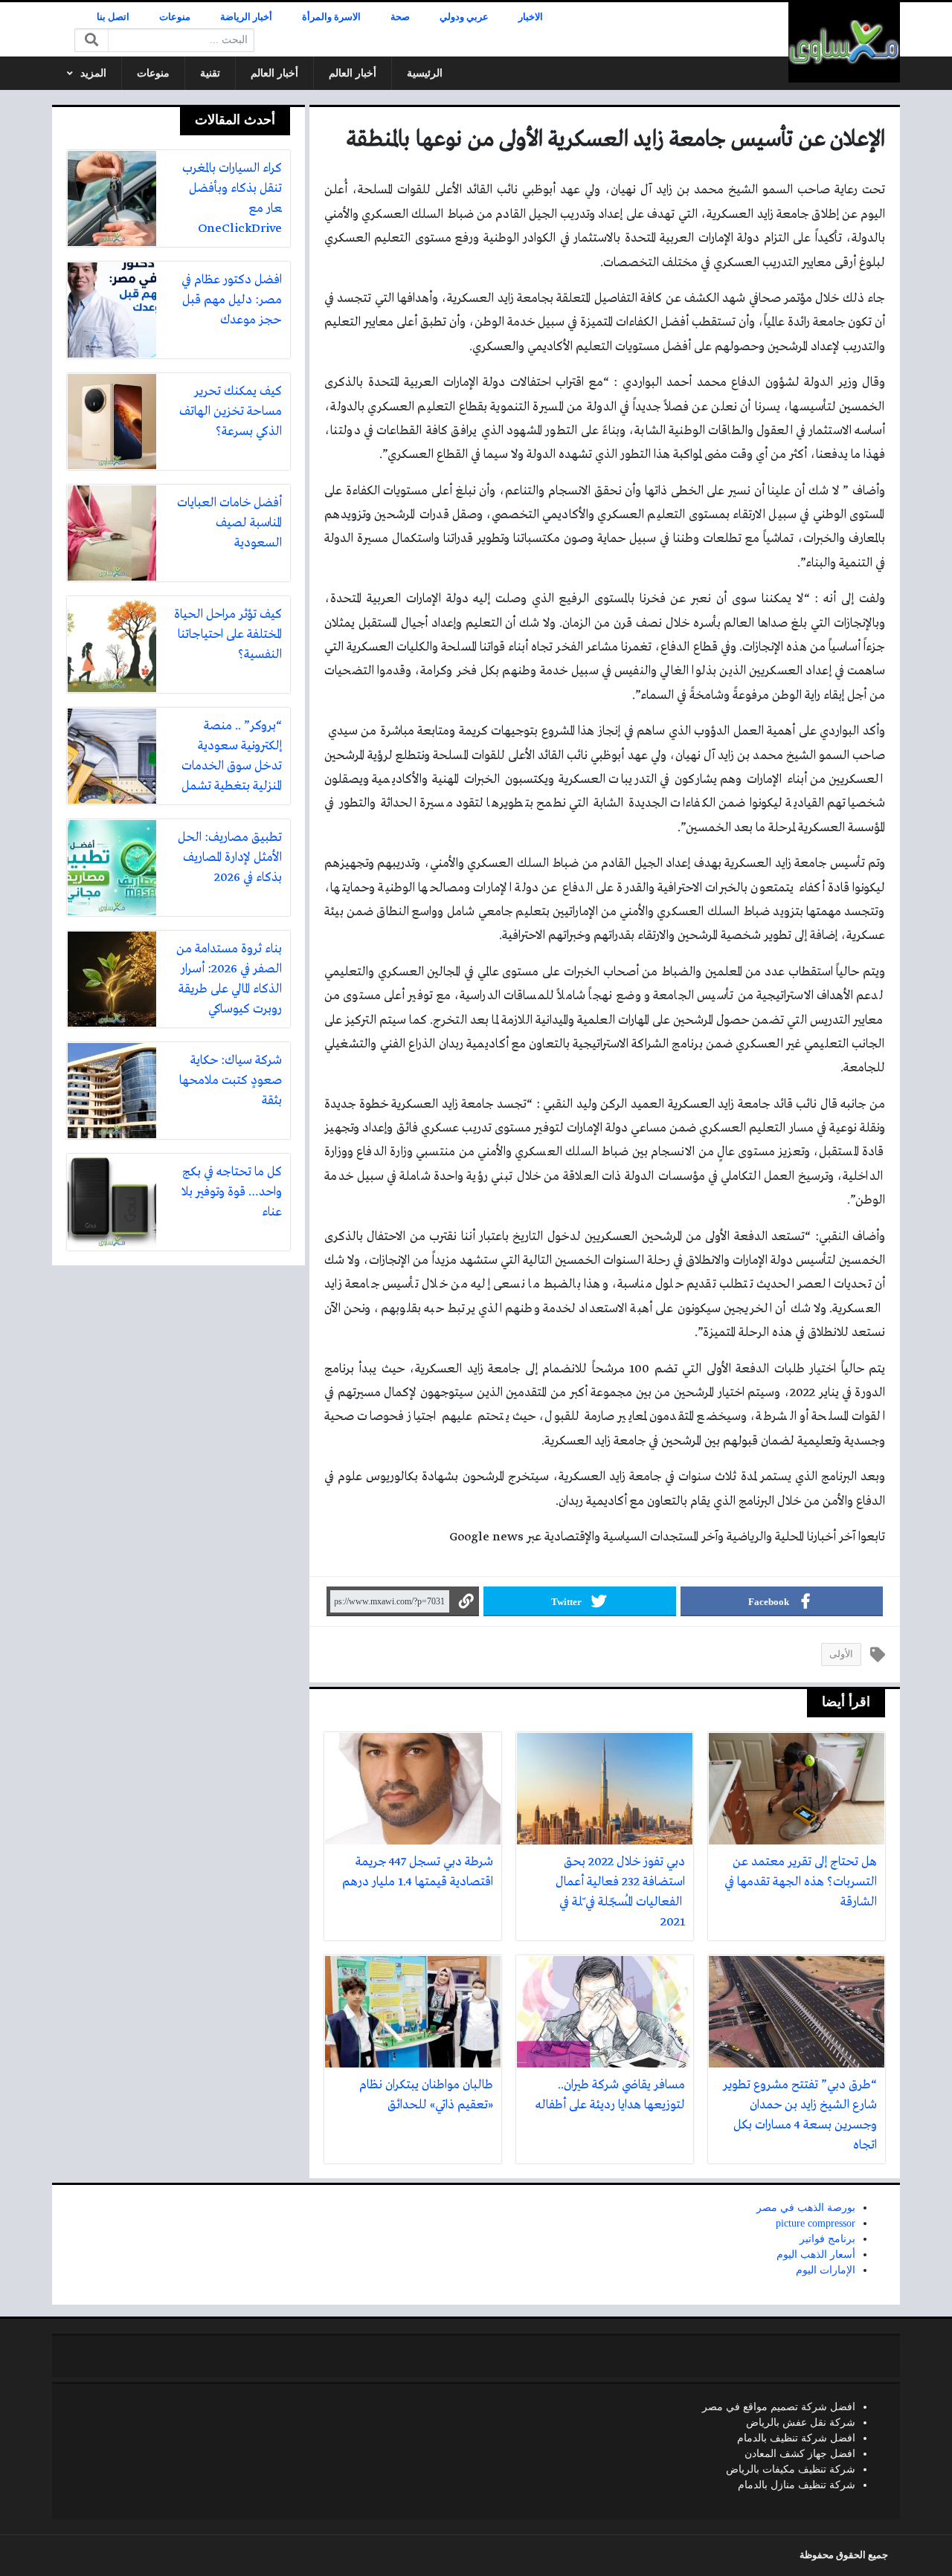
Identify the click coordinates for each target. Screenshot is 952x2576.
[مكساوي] (844, 42)
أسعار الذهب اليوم (816, 2254)
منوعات (175, 17)
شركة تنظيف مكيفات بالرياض (791, 2469)
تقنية (210, 73)
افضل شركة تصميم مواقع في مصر (779, 2407)
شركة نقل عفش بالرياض (801, 2422)
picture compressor (816, 2223)
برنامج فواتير (827, 2239)
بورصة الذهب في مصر (806, 2208)
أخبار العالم (353, 73)
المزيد (93, 73)
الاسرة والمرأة (331, 17)
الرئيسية (425, 73)
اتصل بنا (113, 17)
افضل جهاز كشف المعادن (800, 2454)
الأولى (841, 1654)
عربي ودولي (464, 17)
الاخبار (531, 17)
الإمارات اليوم (826, 2270)
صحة (400, 17)
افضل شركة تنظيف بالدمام (796, 2438)
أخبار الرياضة (246, 17)
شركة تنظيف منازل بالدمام (797, 2485)
